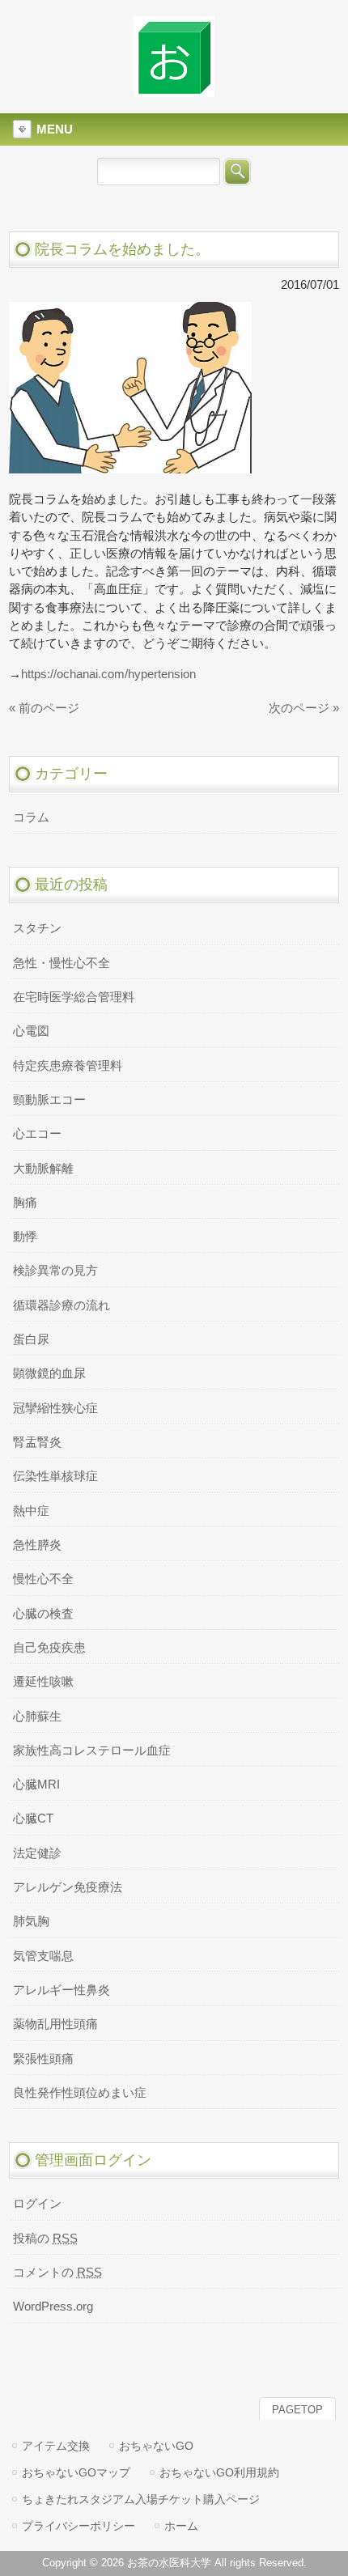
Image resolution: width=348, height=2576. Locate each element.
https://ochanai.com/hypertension (108, 674)
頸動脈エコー (49, 1100)
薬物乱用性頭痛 (55, 2024)
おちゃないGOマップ (76, 2472)
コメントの (57, 2273)
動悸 (25, 1237)
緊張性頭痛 (43, 2059)
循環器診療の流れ (62, 1305)
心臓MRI (36, 1785)
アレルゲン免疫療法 (68, 1887)
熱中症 (31, 1511)
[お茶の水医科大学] (174, 90)
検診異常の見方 (55, 1271)
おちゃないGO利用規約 (219, 2472)
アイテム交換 (56, 2446)
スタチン (37, 928)
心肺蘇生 (37, 1717)
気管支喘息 (43, 1956)
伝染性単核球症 (55, 1476)
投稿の (45, 2239)
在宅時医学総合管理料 (74, 997)
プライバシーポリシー (79, 2526)
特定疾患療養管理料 (68, 1066)
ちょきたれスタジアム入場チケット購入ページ (141, 2499)
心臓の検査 (43, 1614)
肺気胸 (31, 1921)
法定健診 (37, 1853)
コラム (31, 817)
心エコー (37, 1134)
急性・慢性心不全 (62, 963)
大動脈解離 (43, 1169)
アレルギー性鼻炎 (62, 1990)
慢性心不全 (43, 1579)
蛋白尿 (31, 1339)
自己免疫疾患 (49, 1648)
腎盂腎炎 (37, 1442)
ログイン (37, 2204)
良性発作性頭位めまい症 (80, 2093)
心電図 (31, 1031)
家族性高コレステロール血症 (92, 1751)
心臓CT (33, 1818)
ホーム (181, 2526)
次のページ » (304, 708)
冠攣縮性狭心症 (55, 1408)
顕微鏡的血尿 (49, 1373)
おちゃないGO (156, 2446)
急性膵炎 (37, 1545)
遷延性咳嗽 (43, 1682)
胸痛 (25, 1203)
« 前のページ (44, 708)
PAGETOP (297, 2410)
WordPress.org (53, 2307)
